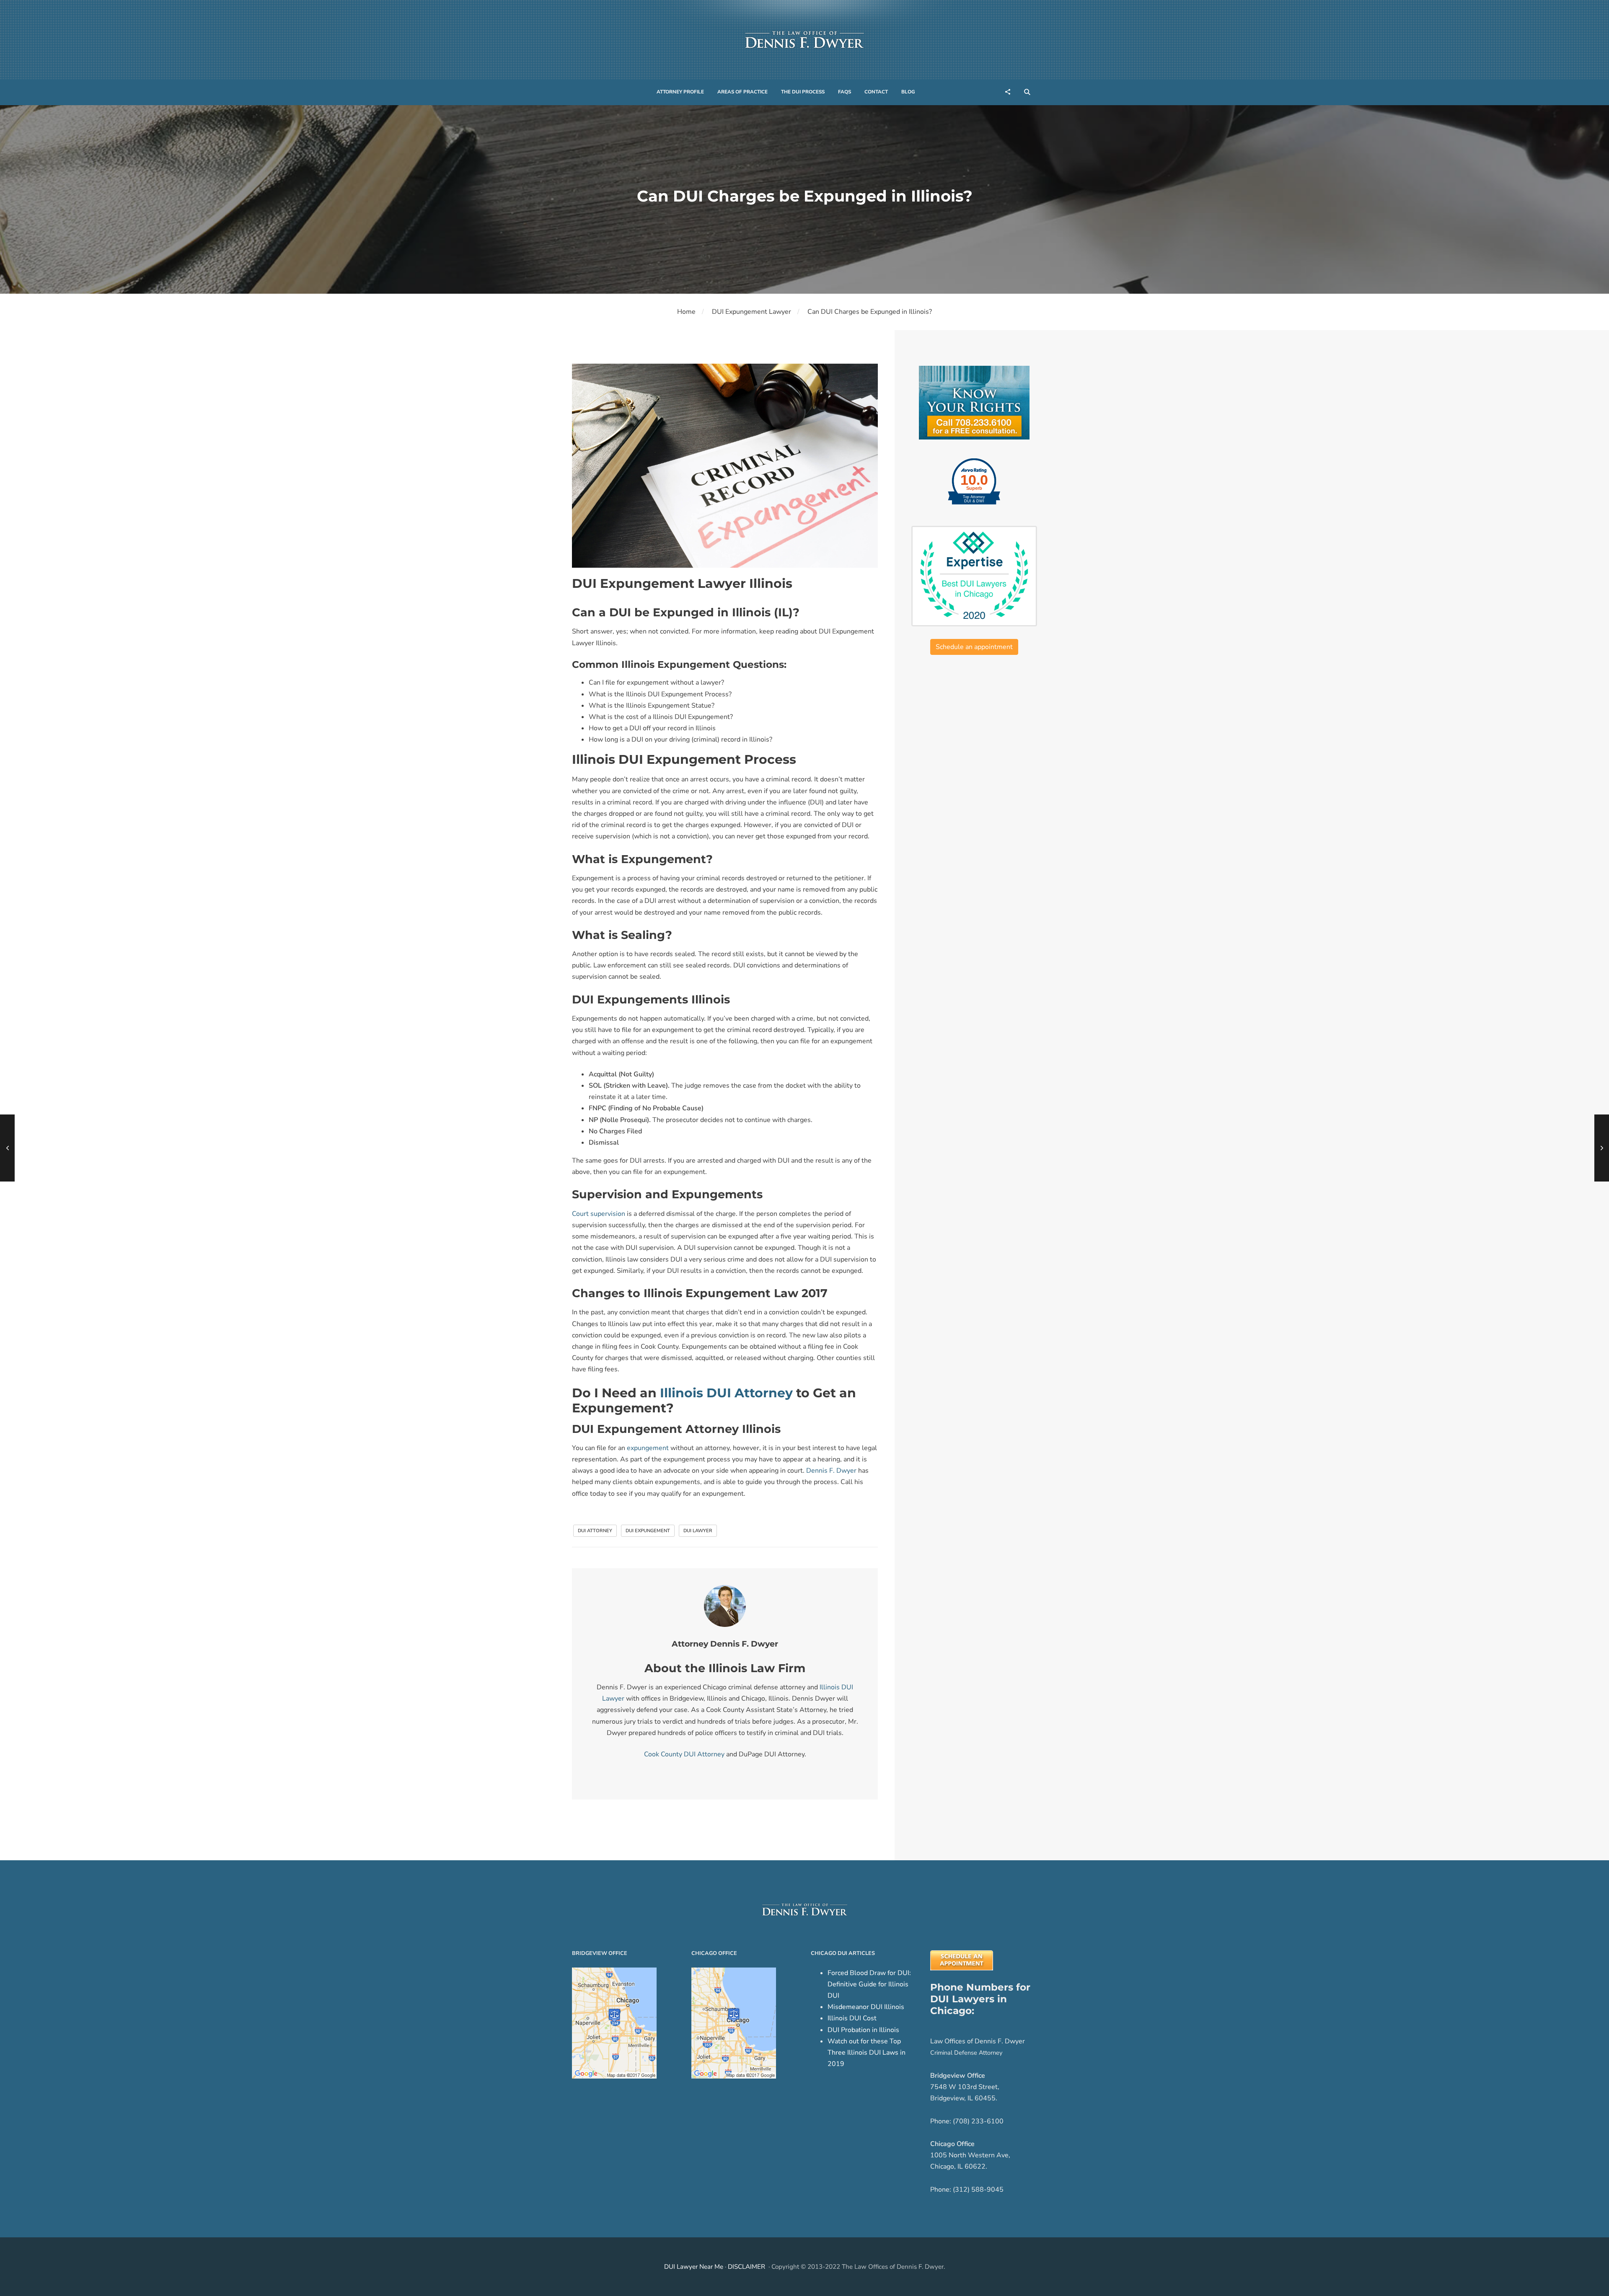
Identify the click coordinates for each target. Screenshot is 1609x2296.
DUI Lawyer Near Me (694, 2267)
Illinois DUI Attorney (726, 1393)
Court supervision (599, 1214)
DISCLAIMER (746, 2267)
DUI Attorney (595, 1531)
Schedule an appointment (974, 647)
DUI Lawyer (698, 1531)
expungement (648, 1448)
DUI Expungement (648, 1531)
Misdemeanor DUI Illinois (866, 2007)
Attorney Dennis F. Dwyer (725, 1644)
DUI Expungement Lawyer (751, 312)
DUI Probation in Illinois (863, 2030)
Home (686, 312)
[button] (680, 92)
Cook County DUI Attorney (684, 1754)
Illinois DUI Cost (852, 2018)
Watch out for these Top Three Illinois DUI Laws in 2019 (867, 2053)
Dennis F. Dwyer (831, 1471)
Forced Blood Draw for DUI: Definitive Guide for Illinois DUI (869, 1984)
